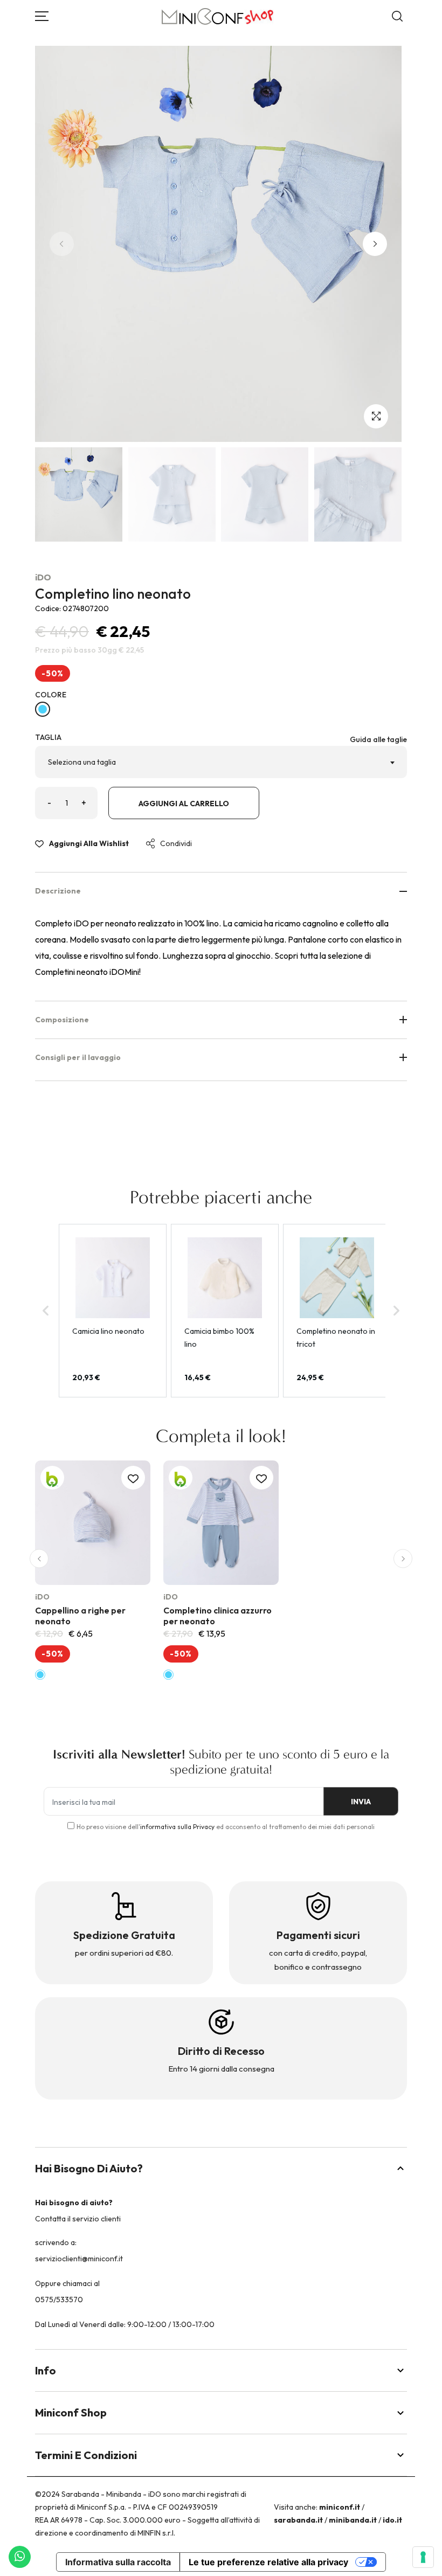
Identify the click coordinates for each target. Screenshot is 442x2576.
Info (46, 2370)
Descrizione (58, 891)
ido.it (392, 2520)
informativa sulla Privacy (177, 1827)
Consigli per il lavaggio (78, 1057)
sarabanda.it (298, 2520)
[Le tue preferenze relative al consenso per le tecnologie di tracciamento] (423, 2557)
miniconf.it (340, 2507)
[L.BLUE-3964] (43, 709)
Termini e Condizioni (86, 2455)
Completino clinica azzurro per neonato (217, 1615)
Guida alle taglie (378, 739)
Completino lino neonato (113, 594)
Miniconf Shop (71, 2412)
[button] (375, 244)
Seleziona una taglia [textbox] (82, 762)
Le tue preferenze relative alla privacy (268, 2562)
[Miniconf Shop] (218, 16)
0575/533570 (59, 2300)
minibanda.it (353, 2520)
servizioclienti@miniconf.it (79, 2259)
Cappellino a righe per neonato (80, 1615)
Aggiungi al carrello (184, 804)
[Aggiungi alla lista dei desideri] (133, 1478)
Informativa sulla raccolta (118, 2562)
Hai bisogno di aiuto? (89, 2168)
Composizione (62, 1020)
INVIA (361, 1802)
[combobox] (221, 762)
